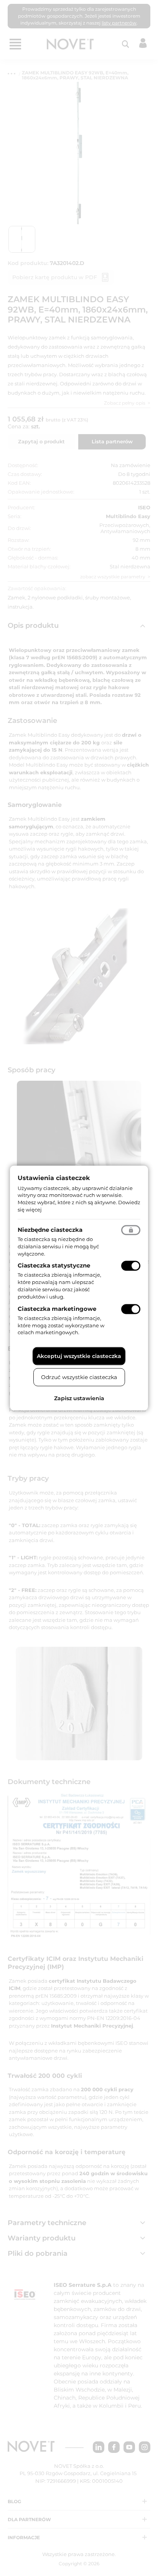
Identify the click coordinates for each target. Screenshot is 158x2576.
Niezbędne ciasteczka (50, 1229)
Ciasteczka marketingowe (57, 1308)
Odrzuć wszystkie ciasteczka (79, 1377)
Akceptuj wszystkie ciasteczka (79, 1356)
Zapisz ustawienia (79, 1398)
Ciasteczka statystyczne (54, 1265)
